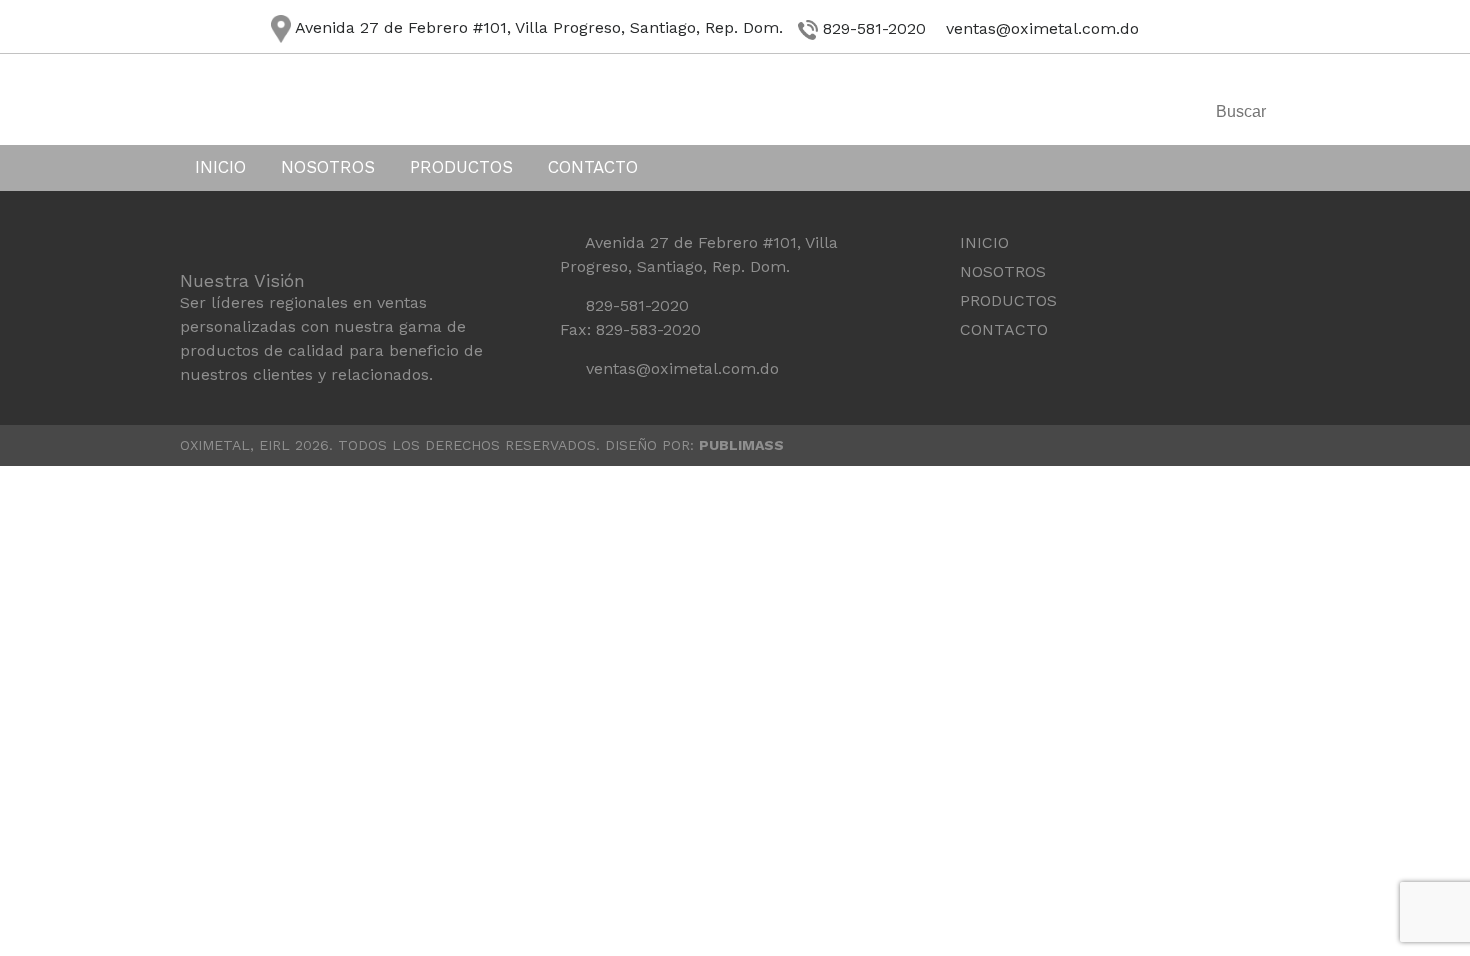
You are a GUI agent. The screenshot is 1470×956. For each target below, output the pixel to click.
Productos (461, 167)
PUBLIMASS (741, 445)
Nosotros (328, 167)
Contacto (593, 167)
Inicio (220, 167)
